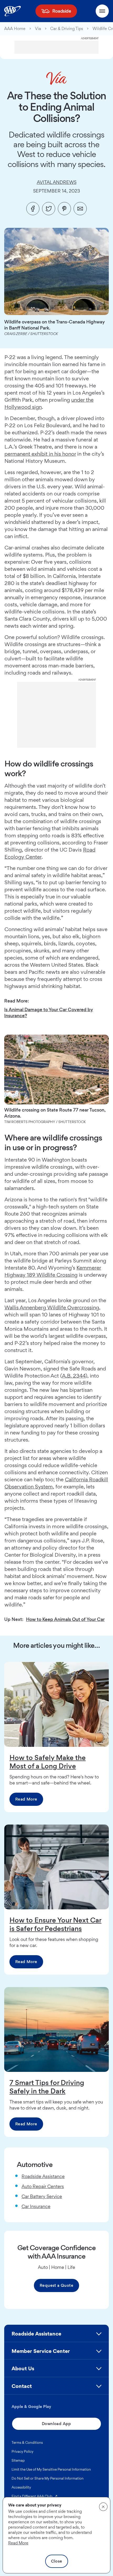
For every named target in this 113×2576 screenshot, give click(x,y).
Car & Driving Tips (67, 29)
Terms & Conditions (27, 2442)
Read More (26, 1799)
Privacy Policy (22, 2451)
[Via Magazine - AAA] (56, 78)
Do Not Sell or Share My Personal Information (48, 2478)
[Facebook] (33, 209)
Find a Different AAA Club (35, 2496)
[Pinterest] (64, 209)
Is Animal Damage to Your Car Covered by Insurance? (49, 1012)
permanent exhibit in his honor (40, 454)
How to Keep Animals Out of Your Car (65, 1619)
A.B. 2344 (74, 1376)
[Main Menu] (102, 11)
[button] (56, 2336)
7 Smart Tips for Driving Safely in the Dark (47, 2087)
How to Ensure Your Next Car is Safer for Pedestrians (55, 1924)
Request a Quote (56, 2285)
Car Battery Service (42, 2196)
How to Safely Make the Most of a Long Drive (48, 1762)
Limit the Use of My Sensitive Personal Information (51, 2469)
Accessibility (21, 2487)
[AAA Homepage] (12, 11)
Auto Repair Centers (43, 2186)
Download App (56, 2424)
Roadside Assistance (43, 2176)
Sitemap (18, 2460)
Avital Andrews (57, 182)
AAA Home (15, 29)
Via (38, 29)
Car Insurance (36, 2206)
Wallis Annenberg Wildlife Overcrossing (52, 1307)
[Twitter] (49, 209)
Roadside (62, 11)
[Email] (80, 209)
